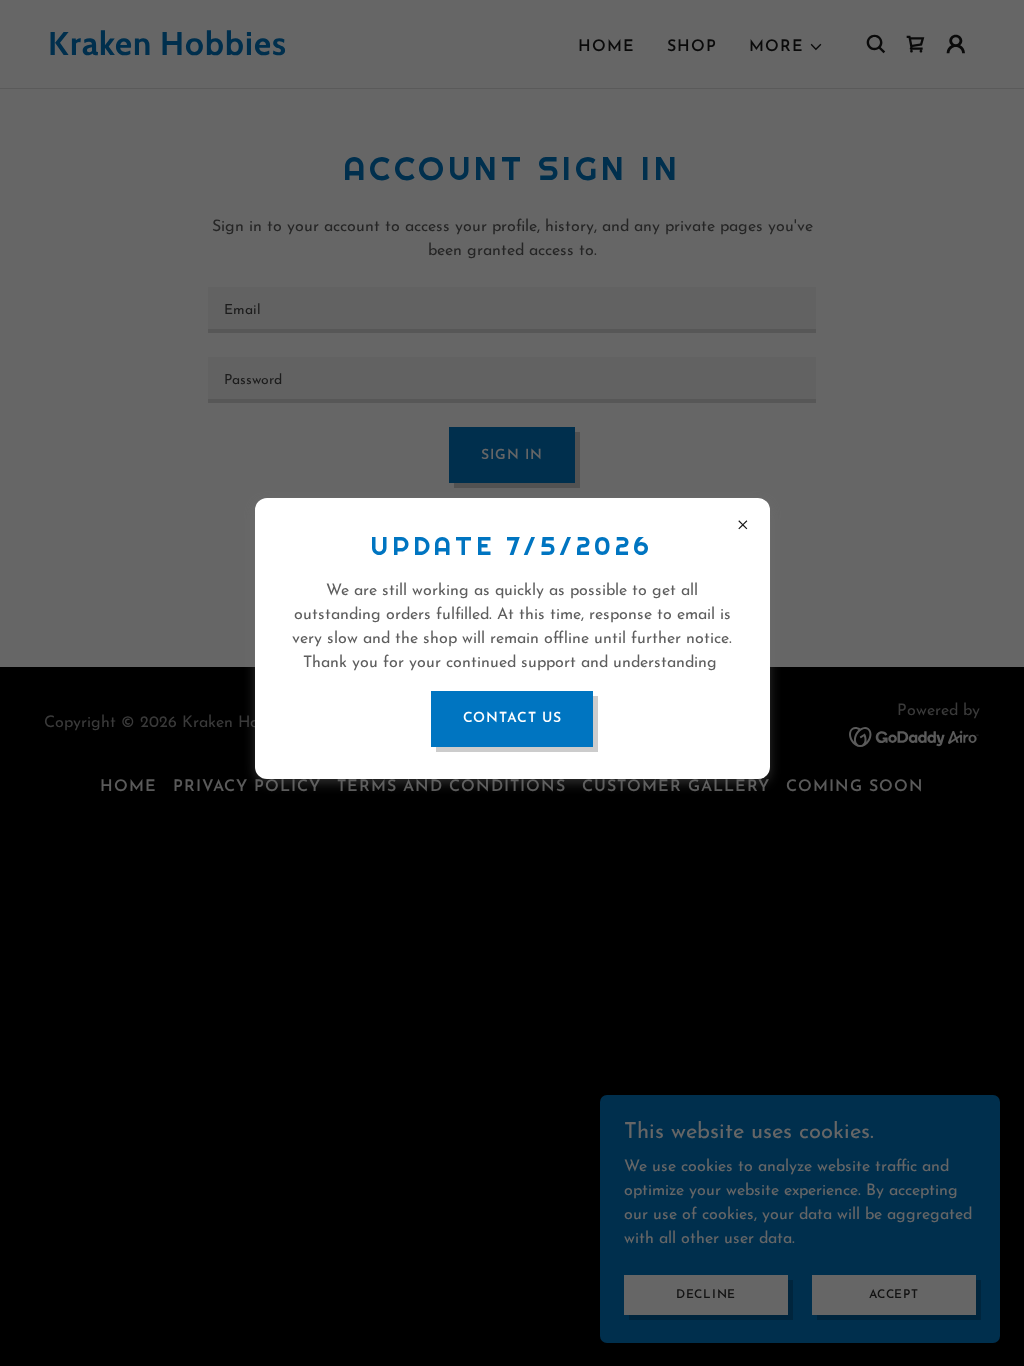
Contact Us (512, 718)
